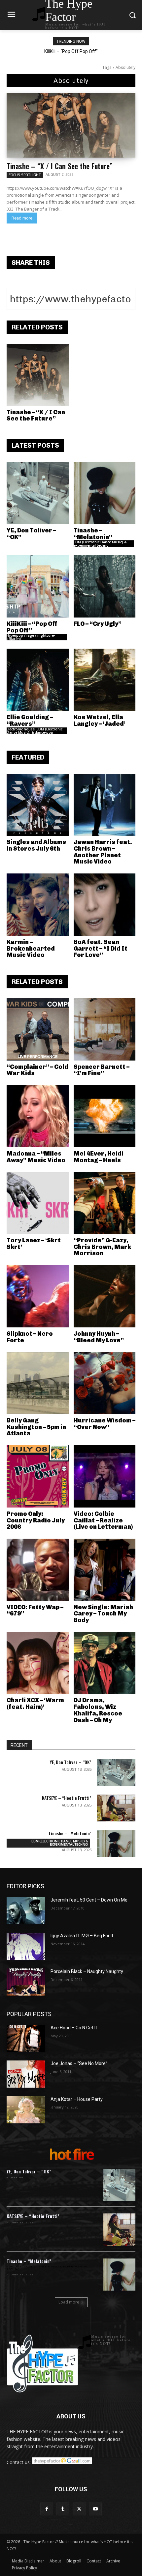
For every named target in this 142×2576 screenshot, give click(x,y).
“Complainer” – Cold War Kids (37, 1070)
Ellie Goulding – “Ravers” (30, 720)
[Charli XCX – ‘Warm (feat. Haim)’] (38, 1663)
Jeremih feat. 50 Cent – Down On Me (89, 1900)
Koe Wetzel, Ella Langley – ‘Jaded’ (100, 720)
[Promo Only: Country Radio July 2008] (38, 1476)
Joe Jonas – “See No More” (79, 2063)
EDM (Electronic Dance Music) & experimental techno (100, 544)
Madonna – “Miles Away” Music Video (36, 1157)
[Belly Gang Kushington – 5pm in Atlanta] (38, 1383)
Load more (69, 2302)
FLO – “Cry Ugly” (98, 624)
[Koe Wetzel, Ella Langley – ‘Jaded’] (105, 680)
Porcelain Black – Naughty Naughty (87, 1971)
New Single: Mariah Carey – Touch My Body (103, 1614)
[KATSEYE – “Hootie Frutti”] (116, 1808)
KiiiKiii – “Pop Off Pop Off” (71, 51)
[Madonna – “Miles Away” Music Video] (38, 1116)
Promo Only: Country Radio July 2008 (36, 1520)
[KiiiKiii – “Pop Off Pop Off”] (38, 586)
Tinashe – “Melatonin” (93, 534)
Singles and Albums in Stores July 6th (36, 845)
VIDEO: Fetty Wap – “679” (35, 1610)
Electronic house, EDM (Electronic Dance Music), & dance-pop (35, 731)
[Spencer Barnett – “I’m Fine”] (105, 1029)
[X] (79, 2509)
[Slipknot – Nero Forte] (38, 1296)
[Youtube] (95, 2509)
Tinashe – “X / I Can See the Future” (60, 166)
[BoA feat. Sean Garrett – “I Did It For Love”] (105, 905)
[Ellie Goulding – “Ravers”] (38, 680)
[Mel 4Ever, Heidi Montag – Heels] (105, 1116)
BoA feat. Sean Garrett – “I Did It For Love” (101, 949)
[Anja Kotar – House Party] (26, 2110)
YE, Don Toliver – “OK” (31, 534)
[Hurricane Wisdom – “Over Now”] (105, 1383)
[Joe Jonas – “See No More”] (26, 2074)
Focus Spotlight (25, 175)
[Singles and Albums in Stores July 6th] (38, 805)
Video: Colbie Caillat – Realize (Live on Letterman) (103, 1520)
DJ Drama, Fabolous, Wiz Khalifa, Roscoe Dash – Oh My (98, 1710)
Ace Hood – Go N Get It (74, 2028)
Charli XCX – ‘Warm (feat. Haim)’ (35, 1704)
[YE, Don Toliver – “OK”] (38, 493)
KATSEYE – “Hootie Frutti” (67, 1798)
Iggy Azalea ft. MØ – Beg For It (82, 1936)
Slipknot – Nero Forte (30, 1337)
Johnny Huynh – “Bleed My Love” (99, 1337)
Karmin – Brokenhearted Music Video (31, 949)
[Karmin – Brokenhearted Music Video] (38, 905)
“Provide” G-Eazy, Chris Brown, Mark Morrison (102, 1247)
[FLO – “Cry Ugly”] (105, 586)
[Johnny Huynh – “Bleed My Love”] (105, 1296)
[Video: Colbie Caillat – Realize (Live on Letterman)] (105, 1476)
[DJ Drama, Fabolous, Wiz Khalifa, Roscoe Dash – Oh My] (105, 1663)
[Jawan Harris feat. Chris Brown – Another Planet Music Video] (105, 805)
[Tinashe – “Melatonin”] (105, 493)
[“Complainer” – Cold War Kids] (38, 1029)
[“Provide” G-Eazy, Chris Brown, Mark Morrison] (105, 1203)
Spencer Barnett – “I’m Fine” (102, 1070)
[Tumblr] (63, 2509)
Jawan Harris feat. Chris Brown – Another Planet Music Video (103, 852)
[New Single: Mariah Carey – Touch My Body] (105, 1570)
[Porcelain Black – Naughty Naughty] (26, 1982)
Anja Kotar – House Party (77, 2099)
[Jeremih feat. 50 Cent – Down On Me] (26, 1910)
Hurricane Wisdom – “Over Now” (105, 1424)
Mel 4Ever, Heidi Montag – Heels (99, 1157)
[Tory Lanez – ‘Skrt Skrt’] (38, 1203)
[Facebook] (47, 2509)
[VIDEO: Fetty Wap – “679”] (38, 1570)
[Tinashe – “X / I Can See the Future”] (71, 125)
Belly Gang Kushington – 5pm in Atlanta (36, 1427)
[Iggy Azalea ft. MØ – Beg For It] (26, 1946)
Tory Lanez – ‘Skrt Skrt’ (34, 1244)
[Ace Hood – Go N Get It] (26, 2038)
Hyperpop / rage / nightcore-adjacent (31, 637)
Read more (22, 218)
